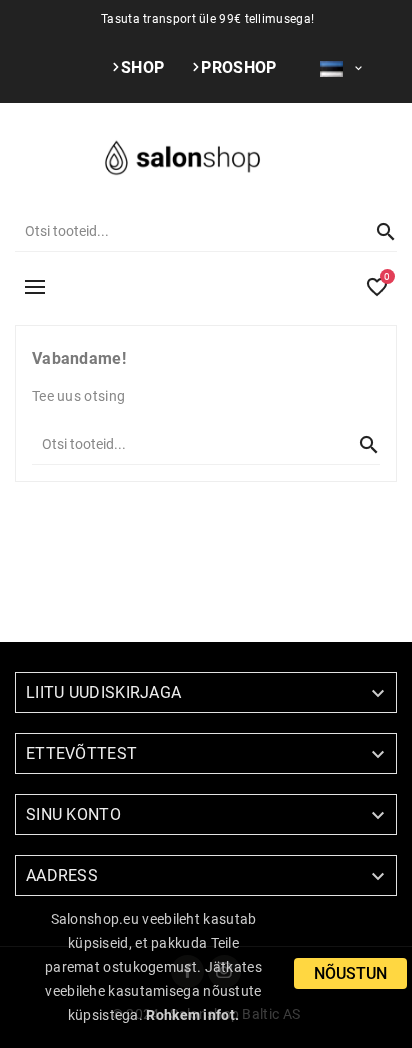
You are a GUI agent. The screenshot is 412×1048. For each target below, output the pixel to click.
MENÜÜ (35, 287)
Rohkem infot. (192, 1015)
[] (377, 231)
